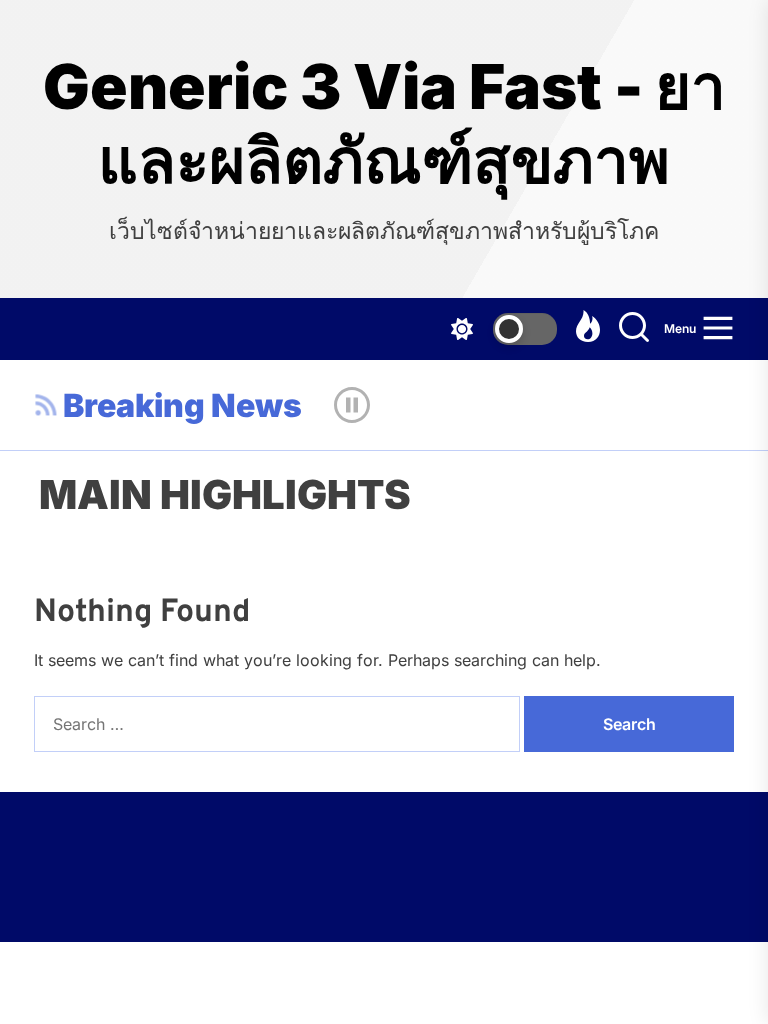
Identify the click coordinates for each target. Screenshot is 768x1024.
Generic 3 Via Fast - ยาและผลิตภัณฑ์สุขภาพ (384, 124)
